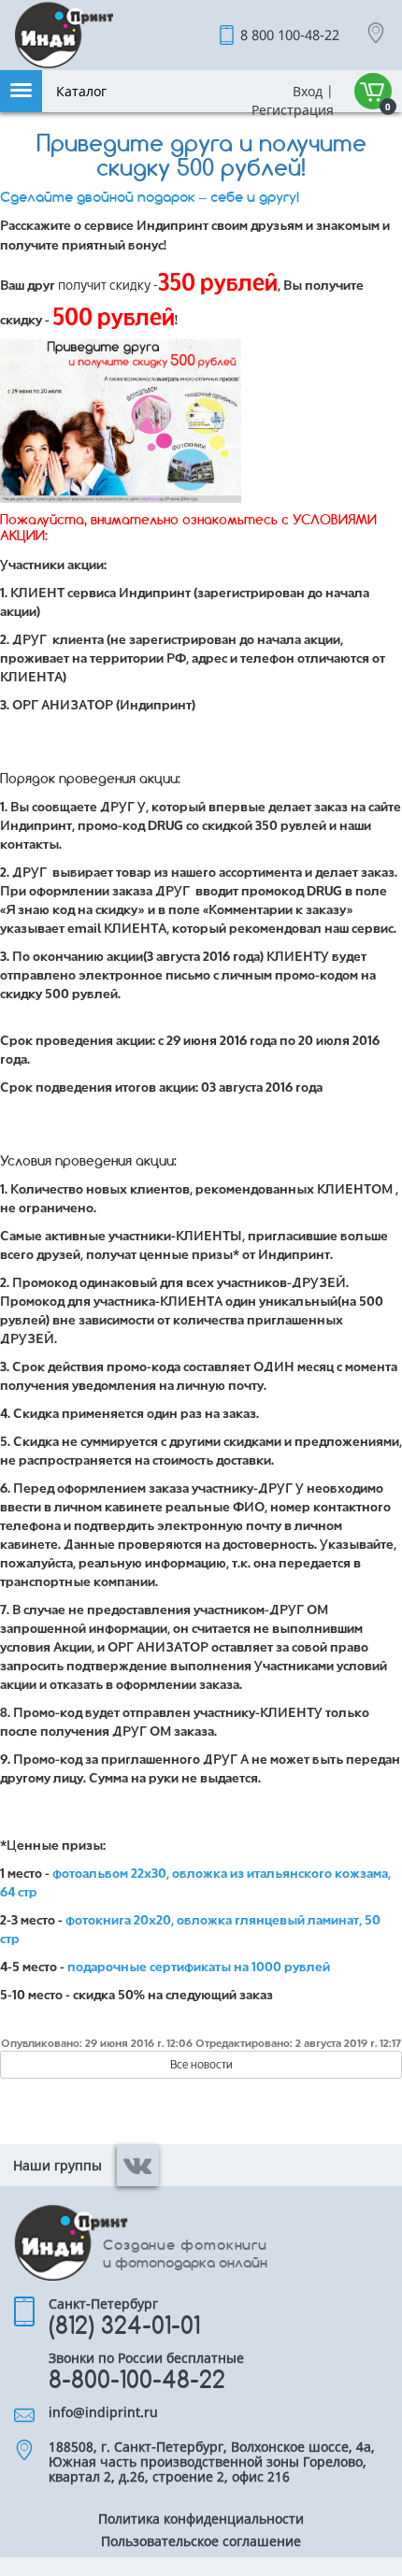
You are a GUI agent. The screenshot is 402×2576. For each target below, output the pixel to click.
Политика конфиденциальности (201, 2520)
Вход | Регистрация (291, 100)
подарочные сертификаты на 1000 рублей (199, 1966)
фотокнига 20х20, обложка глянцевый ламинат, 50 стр (190, 1928)
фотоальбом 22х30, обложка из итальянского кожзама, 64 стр (195, 1882)
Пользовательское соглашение (201, 2542)
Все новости (201, 2064)
